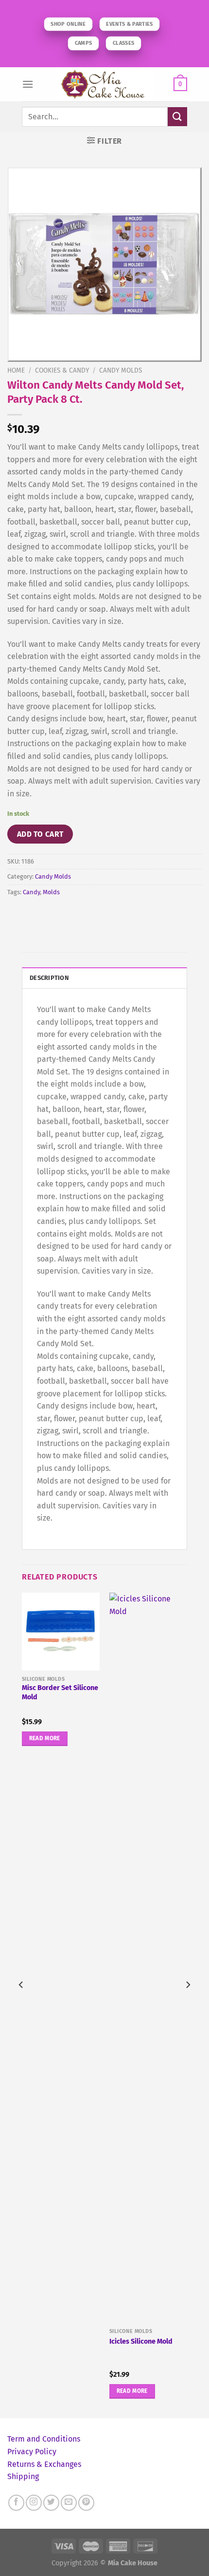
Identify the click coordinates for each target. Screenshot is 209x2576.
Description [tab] (49, 978)
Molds (51, 892)
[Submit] (177, 117)
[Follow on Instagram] (34, 2503)
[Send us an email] (69, 2503)
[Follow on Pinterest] (86, 2503)
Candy (31, 892)
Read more (45, 1738)
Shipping (23, 2476)
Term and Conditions (44, 2439)
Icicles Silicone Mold (141, 2341)
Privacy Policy (32, 2452)
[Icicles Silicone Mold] (148, 1958)
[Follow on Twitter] (51, 2503)
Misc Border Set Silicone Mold (60, 1692)
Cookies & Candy (62, 370)
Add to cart (40, 834)
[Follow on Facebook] (16, 2503)
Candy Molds (121, 370)
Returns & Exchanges (44, 2464)
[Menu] (28, 84)
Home (16, 370)
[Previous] (21, 2004)
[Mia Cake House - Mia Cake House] (104, 84)
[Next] (188, 2004)
